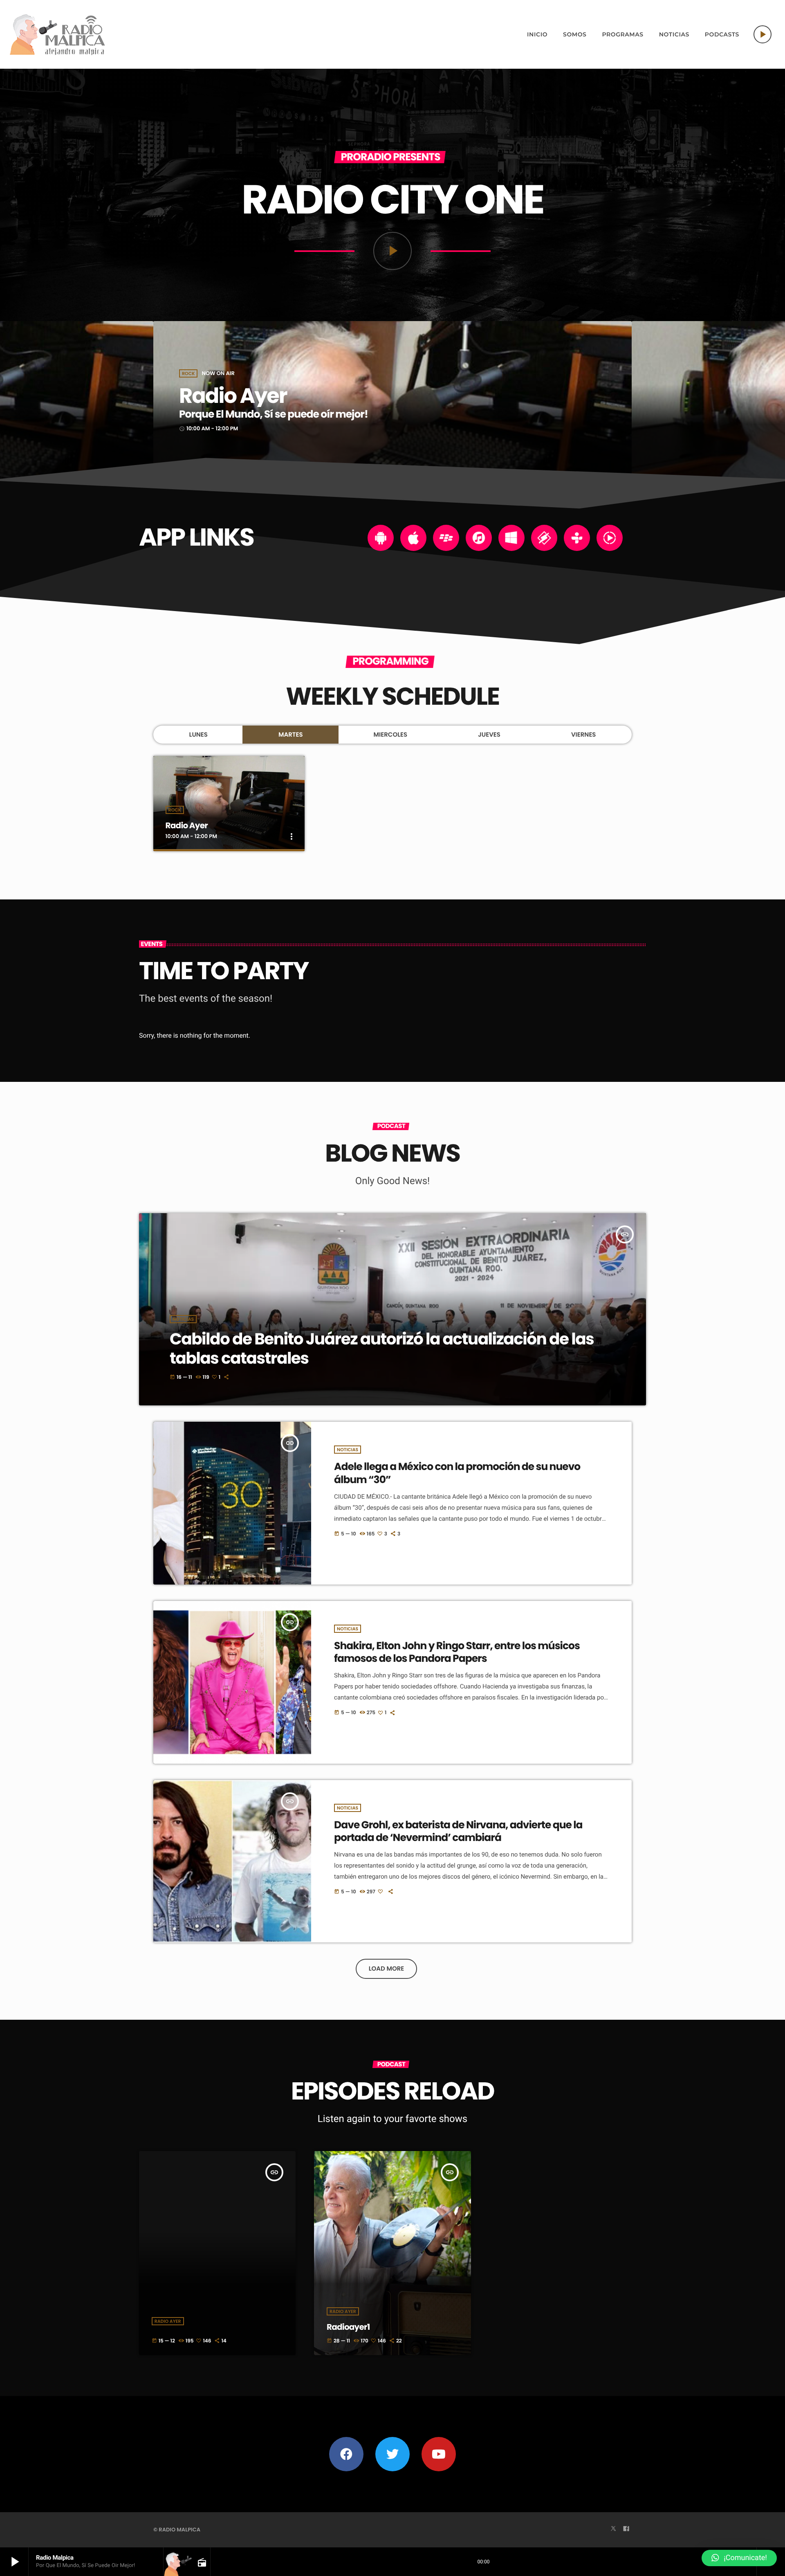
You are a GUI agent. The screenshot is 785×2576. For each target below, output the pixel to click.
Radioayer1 (348, 2327)
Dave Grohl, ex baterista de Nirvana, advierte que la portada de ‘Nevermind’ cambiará (458, 1831)
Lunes (198, 735)
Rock (188, 373)
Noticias (183, 1319)
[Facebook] (626, 2529)
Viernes (584, 735)
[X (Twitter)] (613, 2529)
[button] (739, 2558)
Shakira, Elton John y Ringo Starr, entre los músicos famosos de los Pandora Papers (457, 1652)
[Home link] (58, 34)
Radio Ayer (233, 396)
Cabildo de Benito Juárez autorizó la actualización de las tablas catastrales (382, 1349)
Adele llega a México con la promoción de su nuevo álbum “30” (457, 1473)
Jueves (489, 735)
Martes (291, 735)
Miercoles (391, 735)
